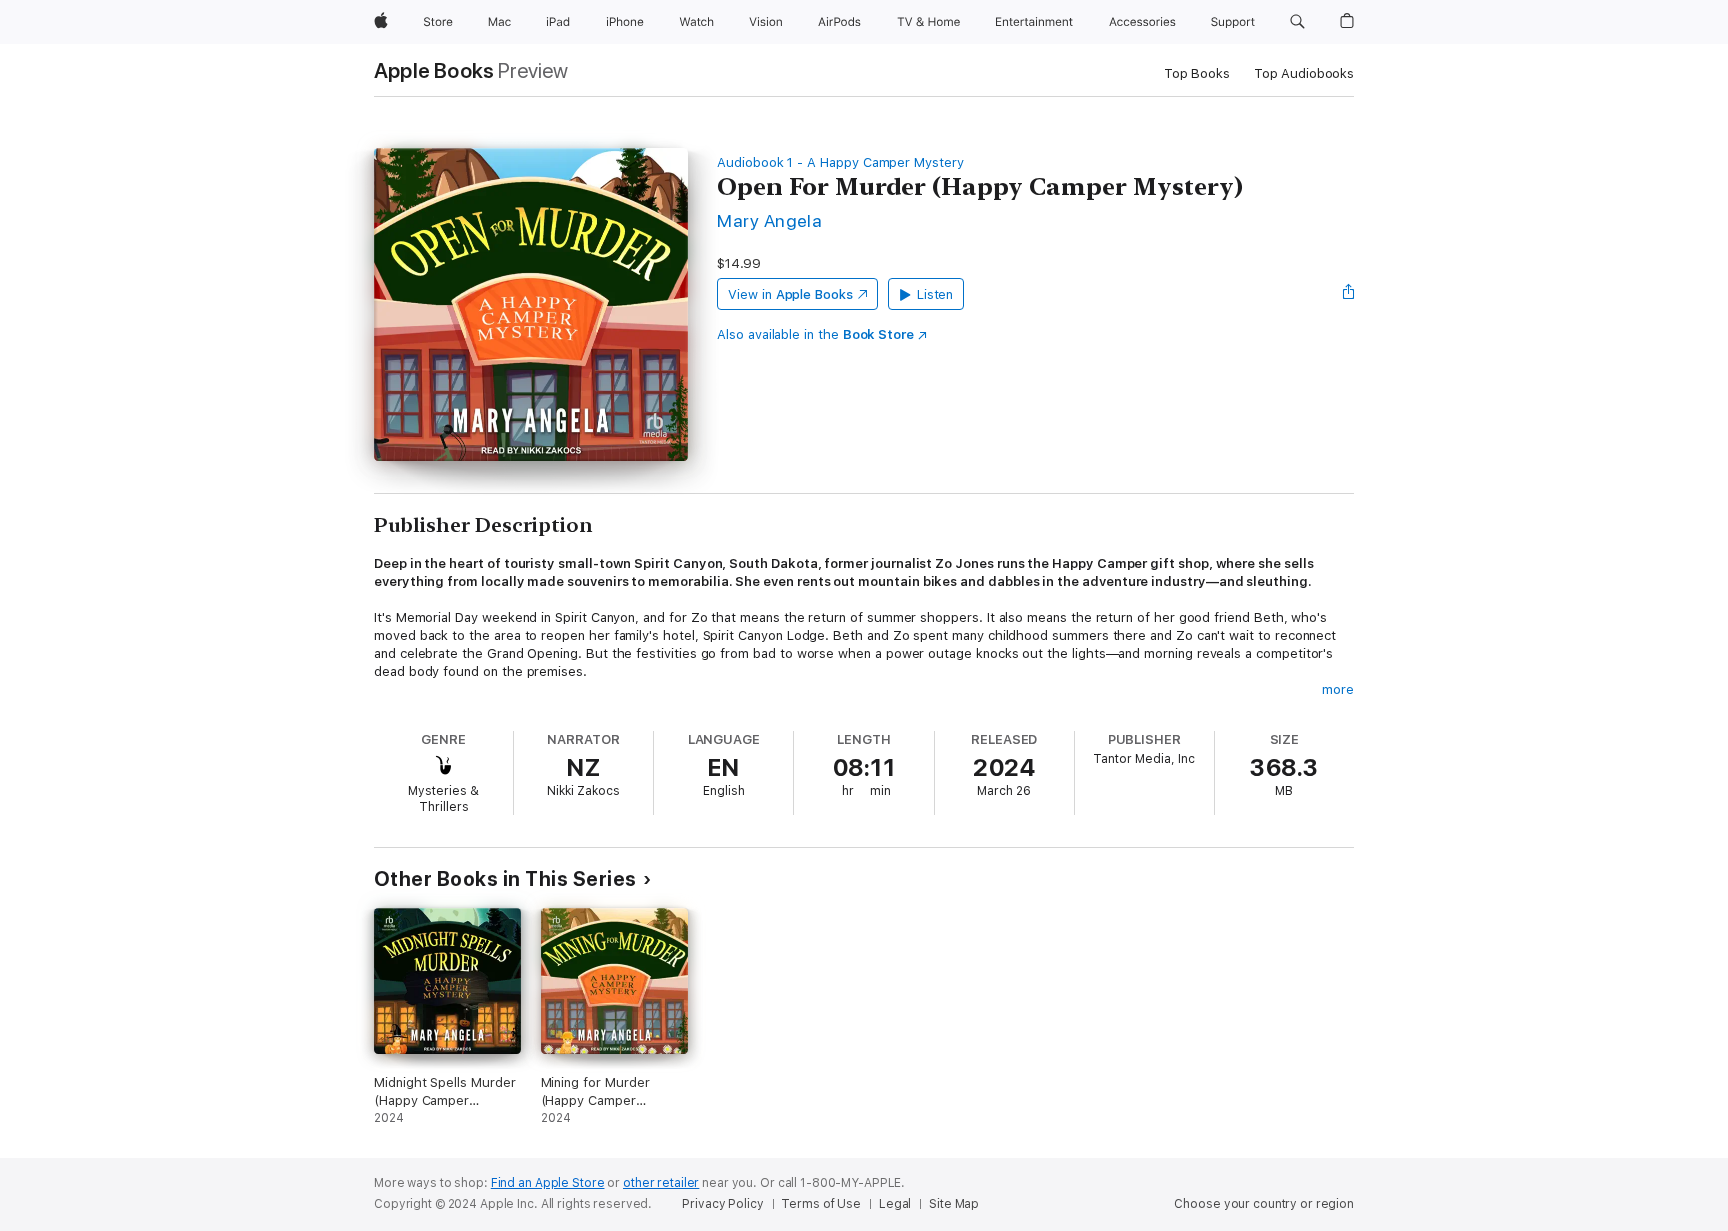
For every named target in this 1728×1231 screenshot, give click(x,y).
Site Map (954, 1204)
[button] (1297, 22)
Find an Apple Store (548, 1183)
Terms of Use (821, 1204)
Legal (895, 1204)
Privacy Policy (722, 1204)
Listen (935, 294)
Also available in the (815, 334)
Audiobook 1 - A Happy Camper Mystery (840, 162)
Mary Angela (769, 220)
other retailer (661, 1183)
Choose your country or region (1264, 1204)
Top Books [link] (1197, 73)
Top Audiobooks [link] (1304, 73)
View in (790, 294)
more (1338, 689)
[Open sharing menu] (1349, 294)
